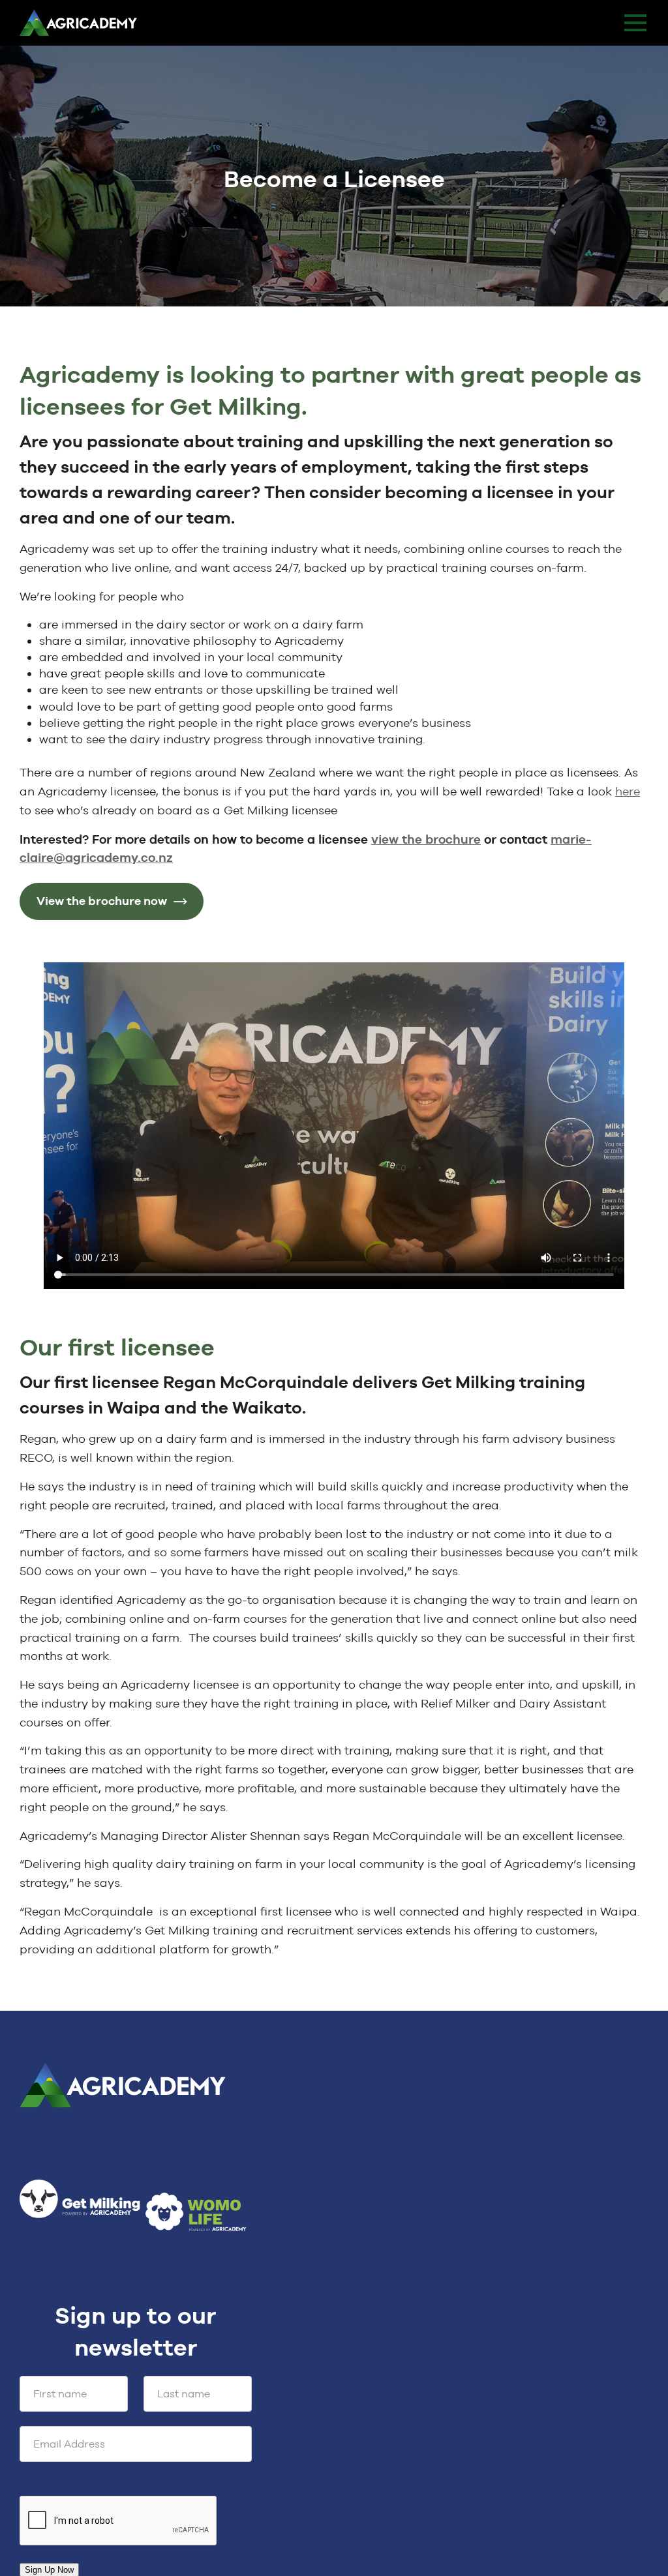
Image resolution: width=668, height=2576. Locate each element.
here (628, 791)
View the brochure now (102, 901)
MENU (635, 23)
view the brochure (426, 839)
